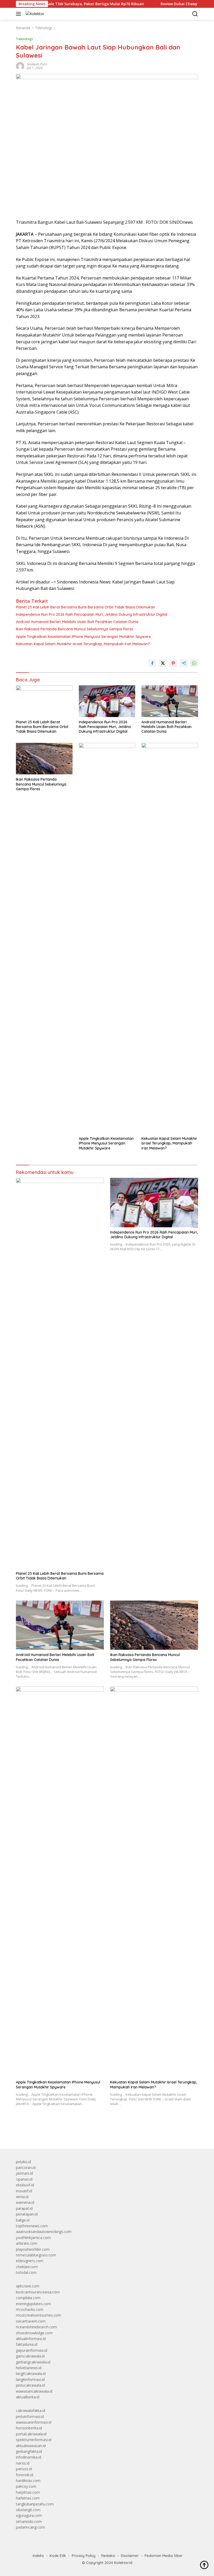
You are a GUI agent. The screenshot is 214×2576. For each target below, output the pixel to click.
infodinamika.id (29, 2457)
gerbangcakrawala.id (33, 2362)
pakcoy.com (26, 2486)
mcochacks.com (30, 2309)
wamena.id (25, 2202)
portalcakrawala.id (31, 2434)
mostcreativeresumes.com (38, 2315)
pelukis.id (23, 2162)
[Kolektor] (34, 14)
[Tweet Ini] (163, 663)
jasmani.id (24, 2173)
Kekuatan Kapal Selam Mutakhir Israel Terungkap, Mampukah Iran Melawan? (83, 644)
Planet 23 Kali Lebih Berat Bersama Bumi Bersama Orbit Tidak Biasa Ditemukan (85, 607)
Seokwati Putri (37, 64)
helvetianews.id (29, 2368)
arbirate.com (27, 2243)
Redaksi (108, 2556)
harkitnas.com (28, 2498)
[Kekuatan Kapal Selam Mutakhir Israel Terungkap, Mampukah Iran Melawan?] (170, 938)
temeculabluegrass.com (36, 2255)
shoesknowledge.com (34, 2333)
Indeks (38, 2556)
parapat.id (24, 2208)
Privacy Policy (84, 2556)
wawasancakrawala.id (34, 2391)
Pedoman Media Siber (164, 2556)
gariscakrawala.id (30, 2356)
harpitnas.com (28, 2492)
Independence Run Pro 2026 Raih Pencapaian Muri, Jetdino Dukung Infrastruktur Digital (92, 614)
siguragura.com (29, 2515)
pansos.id (24, 2469)
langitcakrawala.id (31, 2373)
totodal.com (26, 2272)
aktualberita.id (28, 2397)
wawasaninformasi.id (34, 2422)
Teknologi (24, 39)
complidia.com (28, 2298)
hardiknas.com (28, 2481)
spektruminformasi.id (34, 2440)
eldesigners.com (30, 2261)
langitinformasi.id (30, 2379)
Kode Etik (58, 2556)
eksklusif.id (25, 2185)
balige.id (23, 2220)
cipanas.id (24, 2179)
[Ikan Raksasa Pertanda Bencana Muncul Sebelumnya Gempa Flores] (44, 759)
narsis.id (23, 2463)
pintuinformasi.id (30, 2416)
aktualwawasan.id (31, 2446)
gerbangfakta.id (29, 2451)
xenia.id (22, 2197)
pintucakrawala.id (30, 2385)
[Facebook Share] (152, 663)
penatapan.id (27, 2214)
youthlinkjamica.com (33, 2238)
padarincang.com (30, 2527)
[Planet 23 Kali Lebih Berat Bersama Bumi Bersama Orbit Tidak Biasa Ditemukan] (44, 701)
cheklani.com (27, 2267)
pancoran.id (26, 2167)
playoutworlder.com (33, 2249)
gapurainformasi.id (32, 2350)
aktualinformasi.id (31, 2339)
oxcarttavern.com (31, 2321)
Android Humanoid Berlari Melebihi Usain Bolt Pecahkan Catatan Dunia (77, 622)
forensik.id (25, 2475)
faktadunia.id (27, 2344)
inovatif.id (24, 2191)
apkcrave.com (28, 2286)
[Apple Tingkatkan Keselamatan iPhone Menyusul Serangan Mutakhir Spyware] (107, 938)
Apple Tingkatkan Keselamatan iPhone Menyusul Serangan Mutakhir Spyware (83, 637)
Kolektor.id (123, 2563)
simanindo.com (29, 2521)
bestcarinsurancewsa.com (38, 2292)
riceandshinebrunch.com (36, 2327)
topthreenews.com (32, 2226)
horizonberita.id (29, 2428)
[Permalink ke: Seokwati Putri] (20, 66)
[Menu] (19, 14)
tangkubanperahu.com (35, 2504)
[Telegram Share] (184, 663)
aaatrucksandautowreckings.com (44, 2232)
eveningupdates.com (33, 2304)
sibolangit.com (28, 2510)
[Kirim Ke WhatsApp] (194, 663)
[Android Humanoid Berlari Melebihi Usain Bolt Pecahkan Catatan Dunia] (170, 701)
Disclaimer (130, 2556)
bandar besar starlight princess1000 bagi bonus (56, 2132)
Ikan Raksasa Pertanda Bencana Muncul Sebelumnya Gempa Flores (75, 629)
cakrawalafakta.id (31, 2410)
